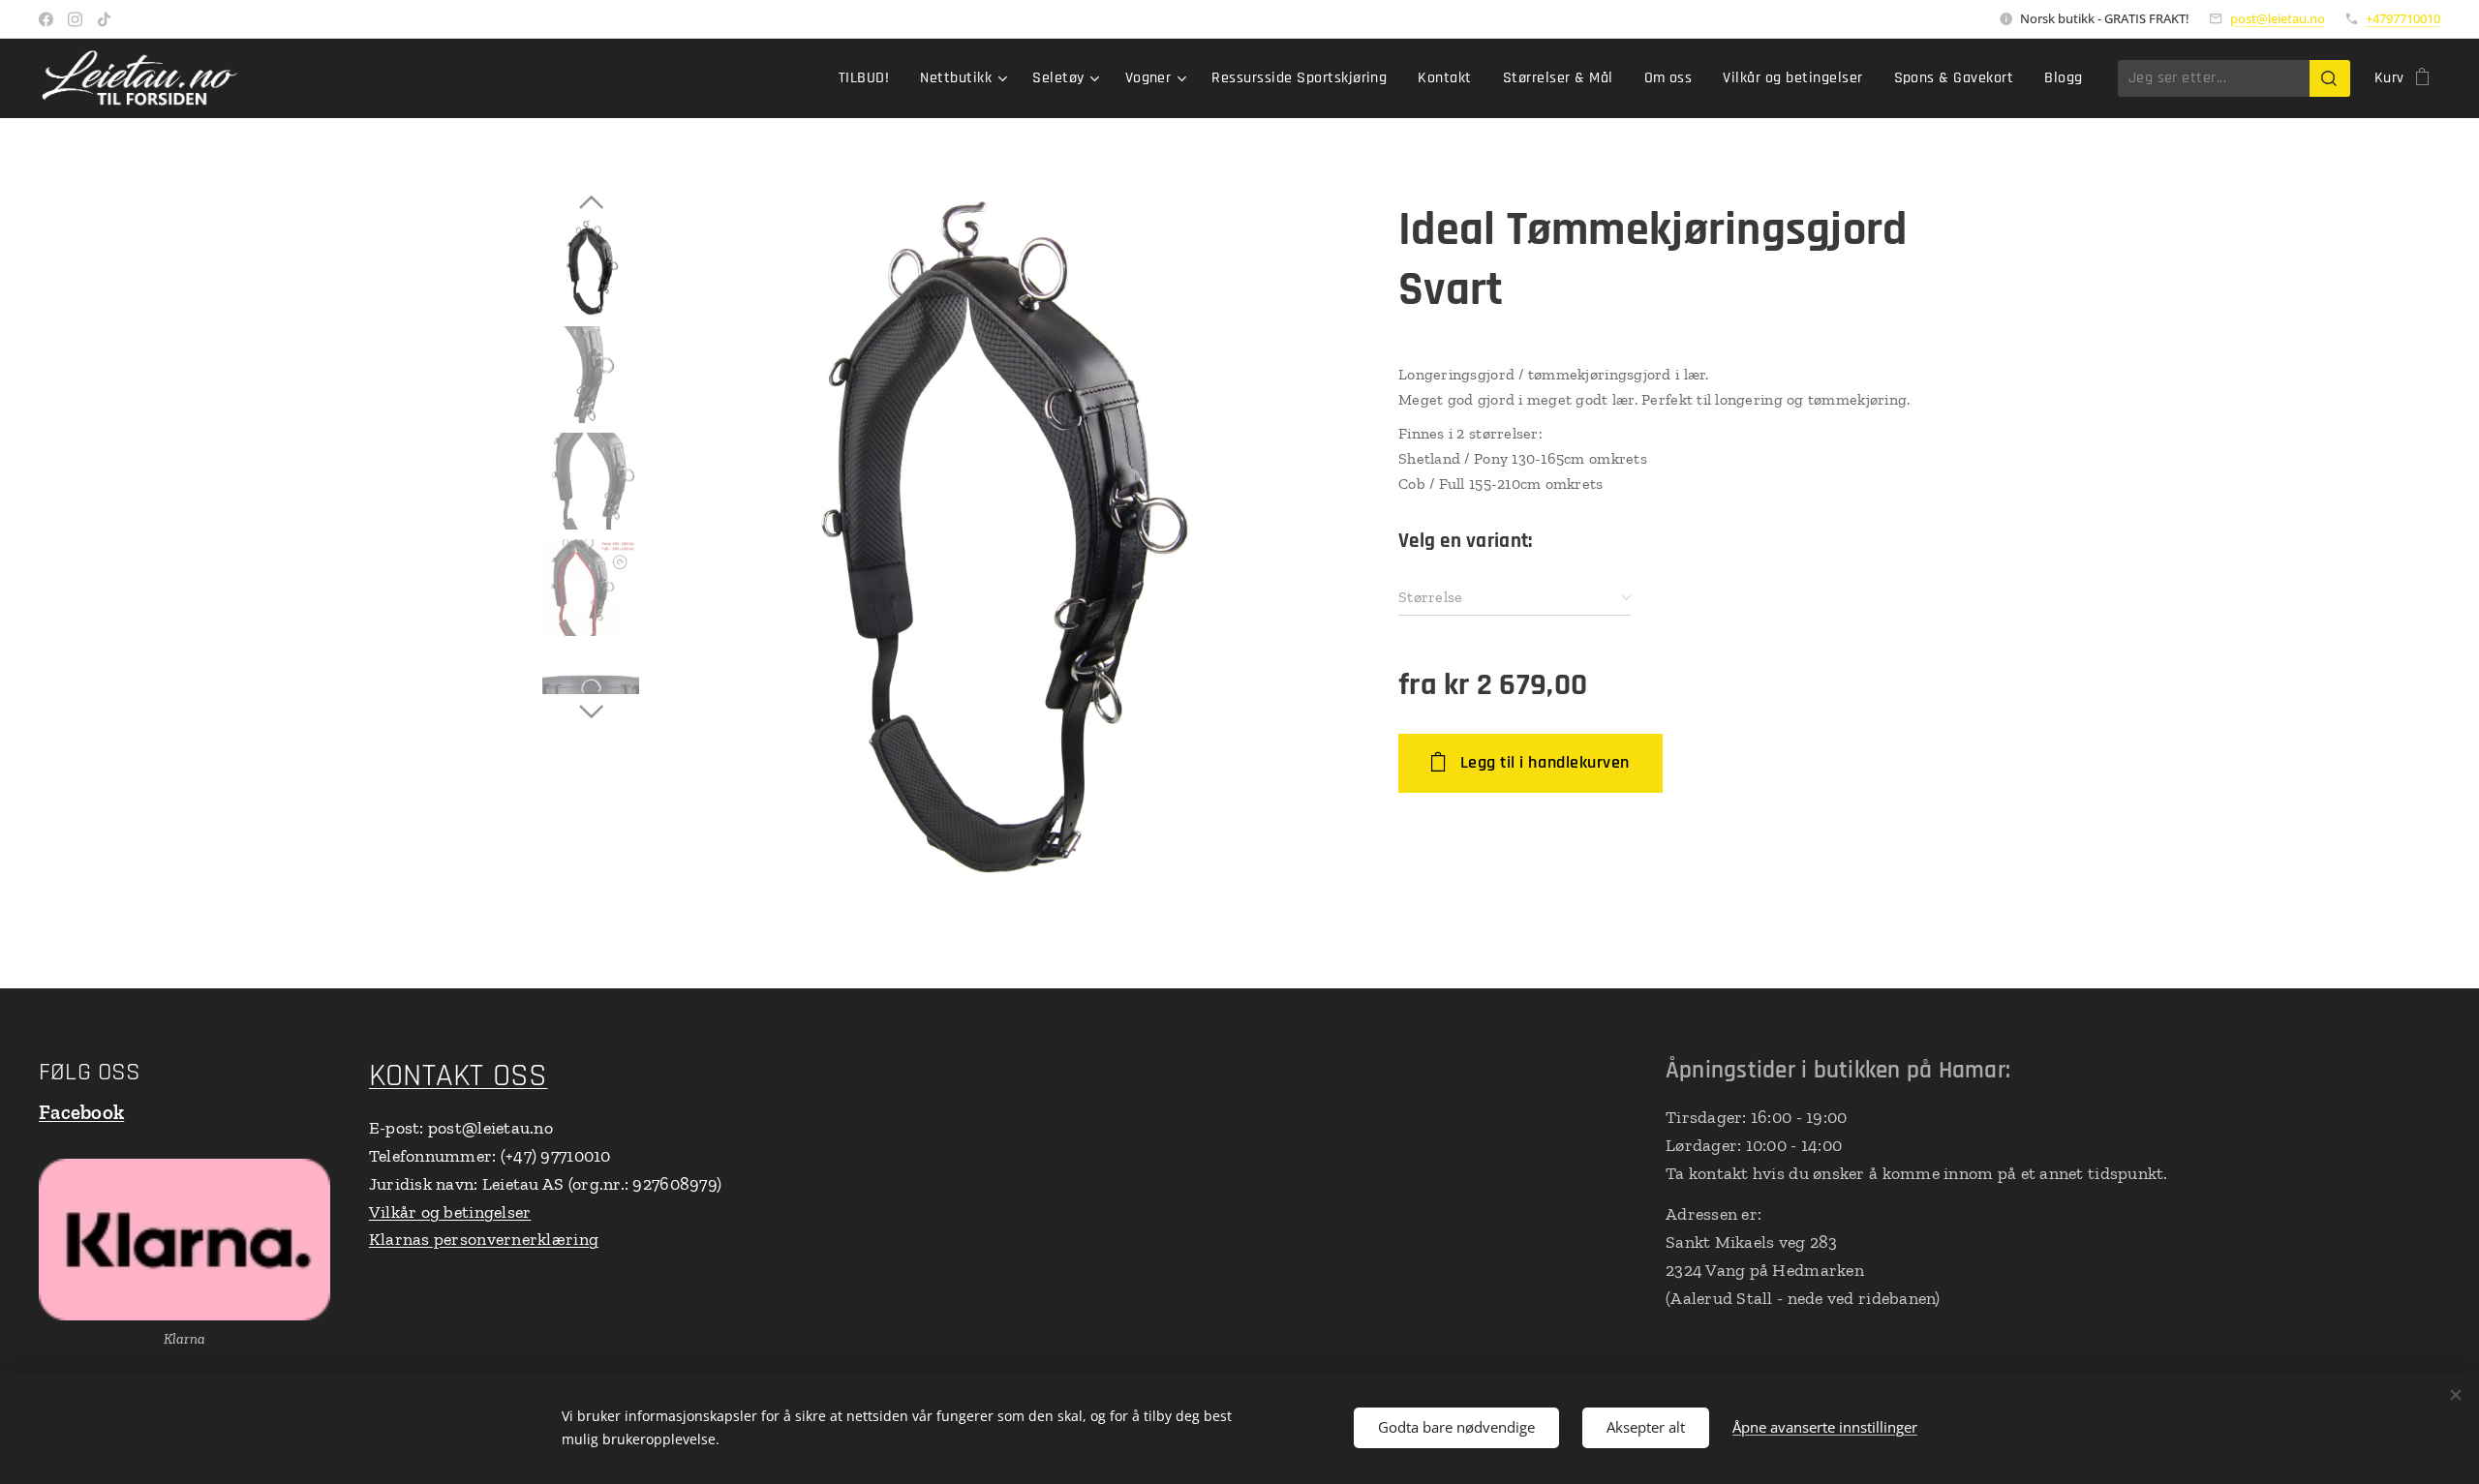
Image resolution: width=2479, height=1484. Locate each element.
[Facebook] (46, 19)
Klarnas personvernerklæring (484, 1239)
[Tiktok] (104, 19)
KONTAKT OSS (459, 1076)
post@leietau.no (2278, 18)
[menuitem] (869, 78)
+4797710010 (2403, 18)
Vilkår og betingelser (450, 1212)
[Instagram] (75, 19)
